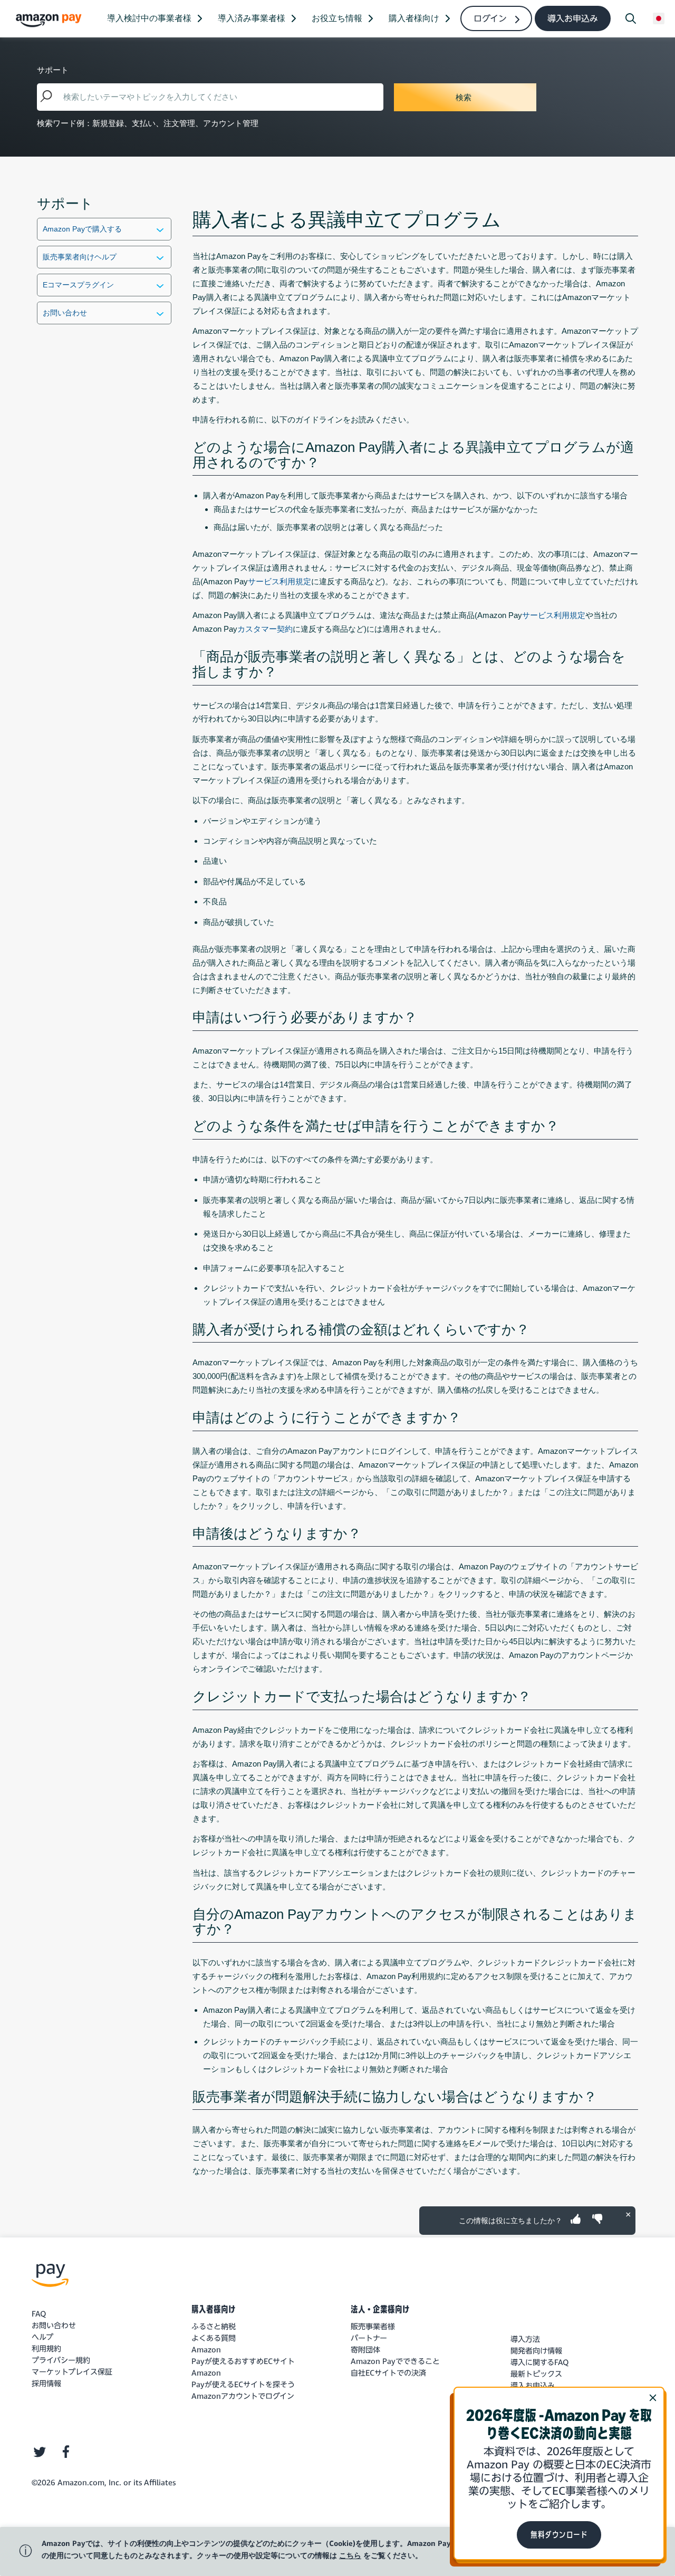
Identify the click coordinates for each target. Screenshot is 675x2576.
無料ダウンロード (559, 2535)
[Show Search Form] (631, 18)
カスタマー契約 (265, 629)
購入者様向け (214, 2309)
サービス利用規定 (279, 581)
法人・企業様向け (380, 2309)
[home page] (50, 20)
